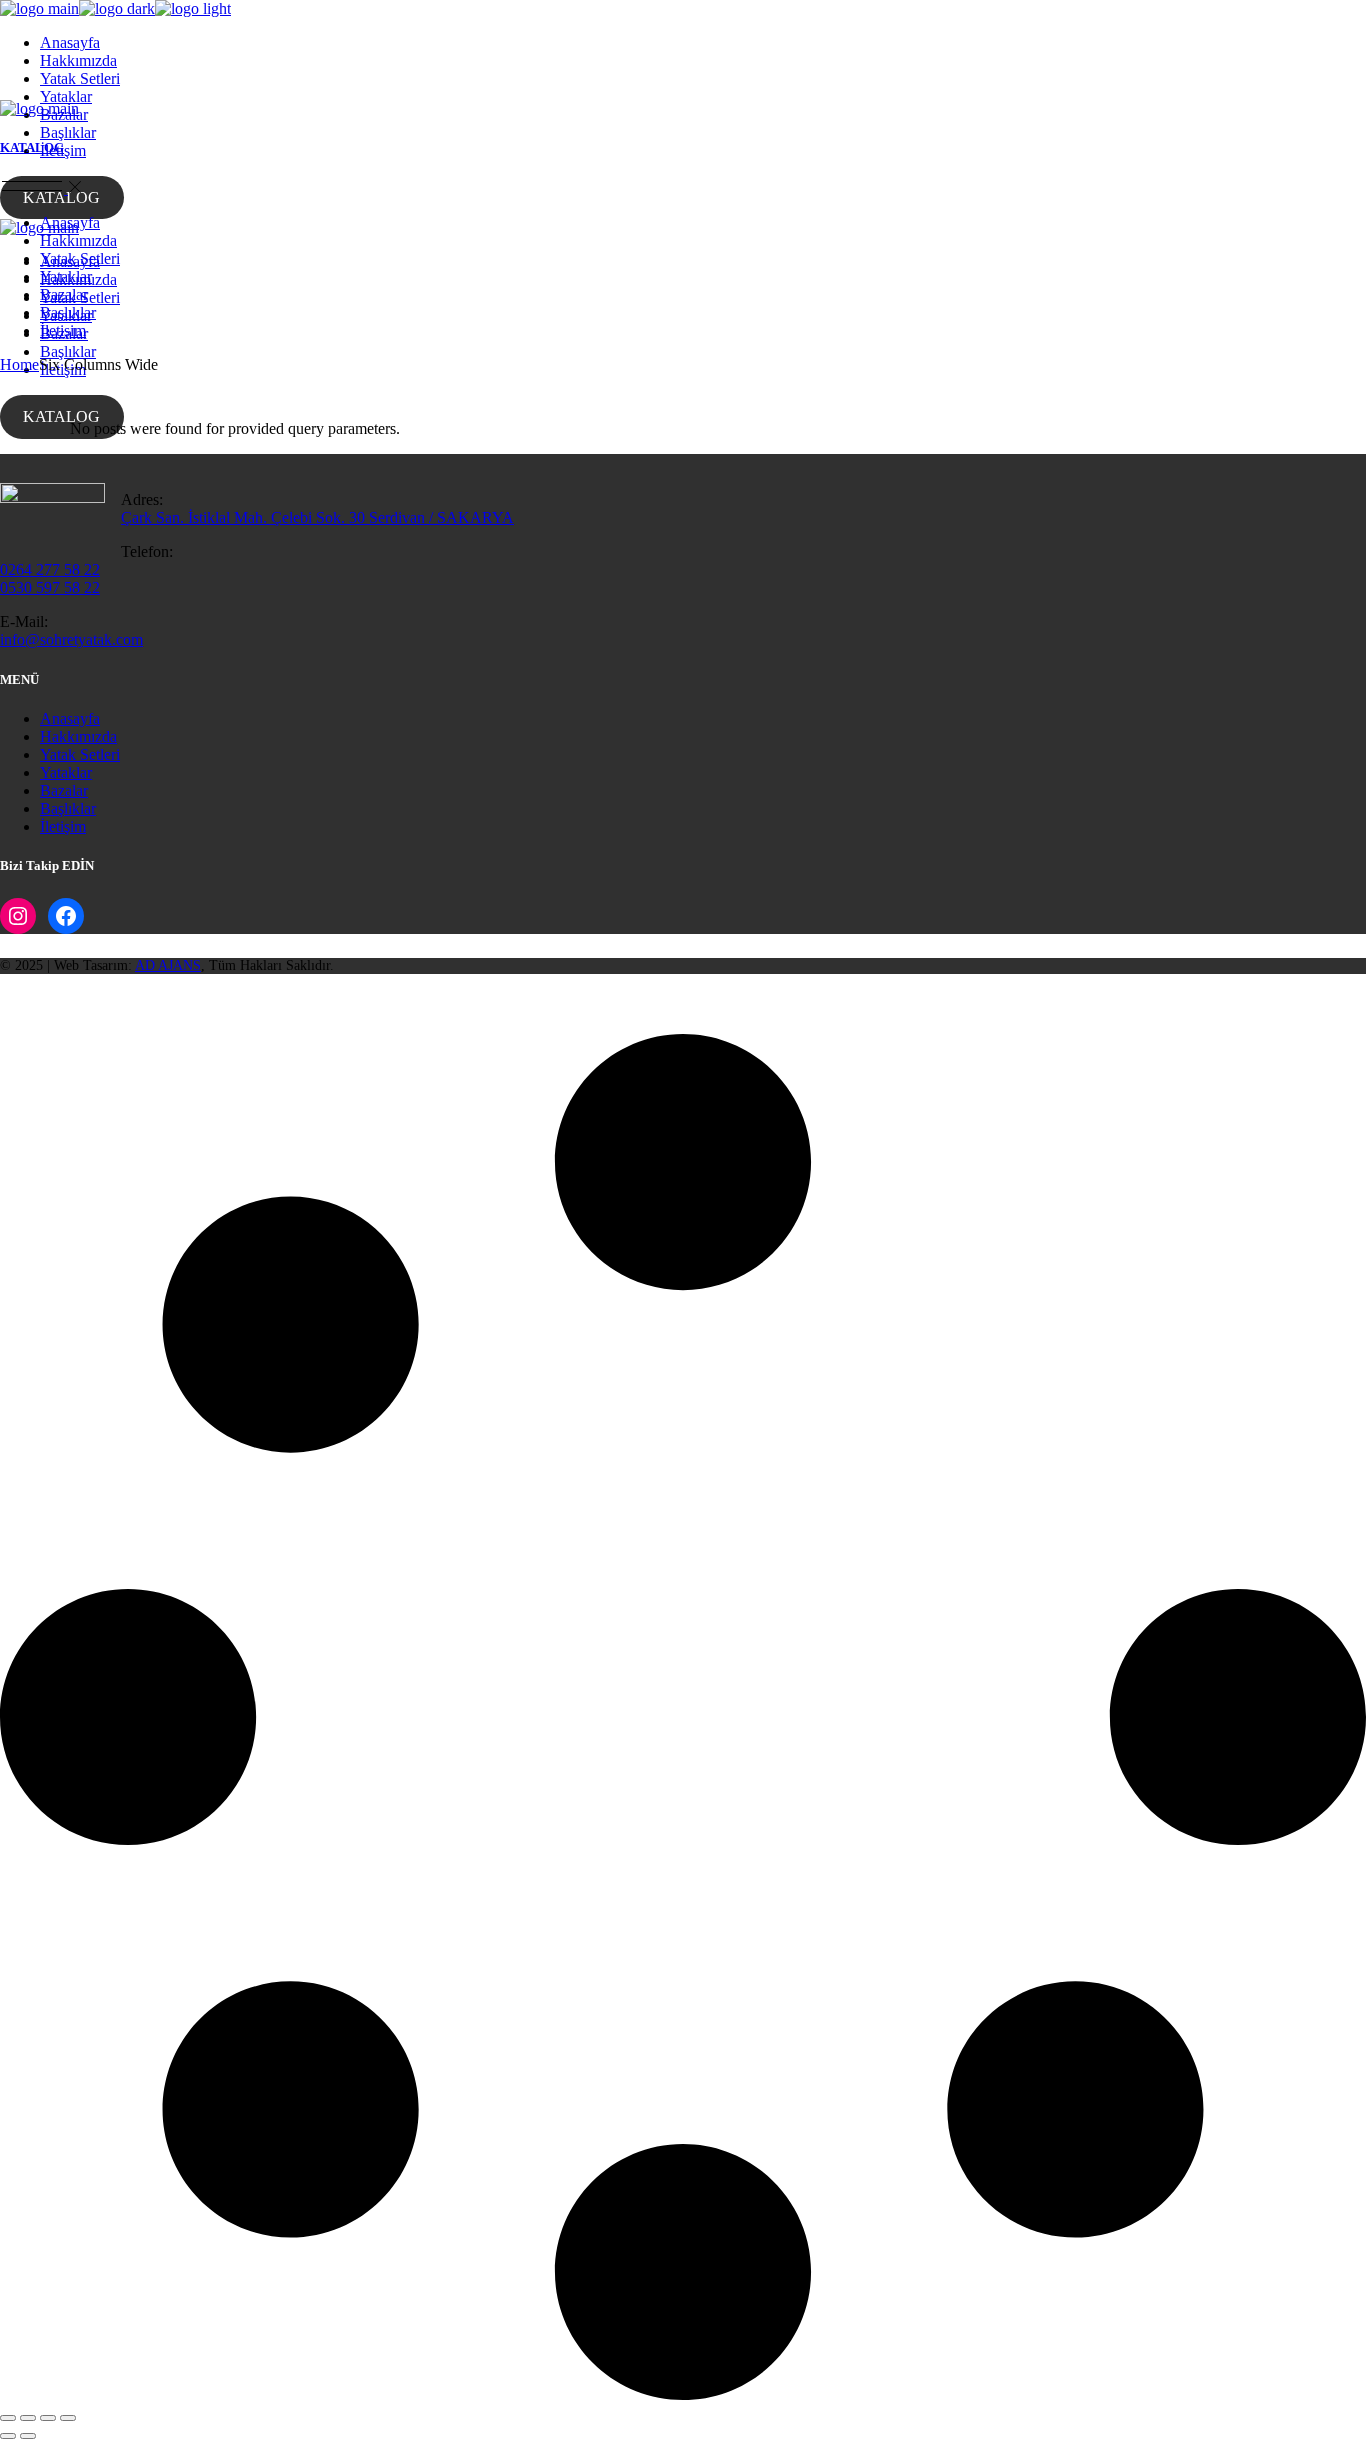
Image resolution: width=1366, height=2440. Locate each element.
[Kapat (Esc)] (68, 2418)
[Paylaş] (48, 2418)
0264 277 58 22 (50, 569)
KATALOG (61, 197)
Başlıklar (68, 808)
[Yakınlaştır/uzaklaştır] (8, 2418)
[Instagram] (18, 916)
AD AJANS (168, 965)
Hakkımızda (78, 736)
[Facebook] (66, 916)
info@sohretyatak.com (71, 639)
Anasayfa (70, 718)
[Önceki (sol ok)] (8, 2436)
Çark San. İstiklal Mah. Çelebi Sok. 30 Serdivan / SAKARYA (317, 517)
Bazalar (64, 790)
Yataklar (66, 772)
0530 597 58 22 (50, 587)
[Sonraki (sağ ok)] (28, 2436)
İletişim (63, 826)
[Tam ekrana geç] (28, 2418)
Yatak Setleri (80, 754)
